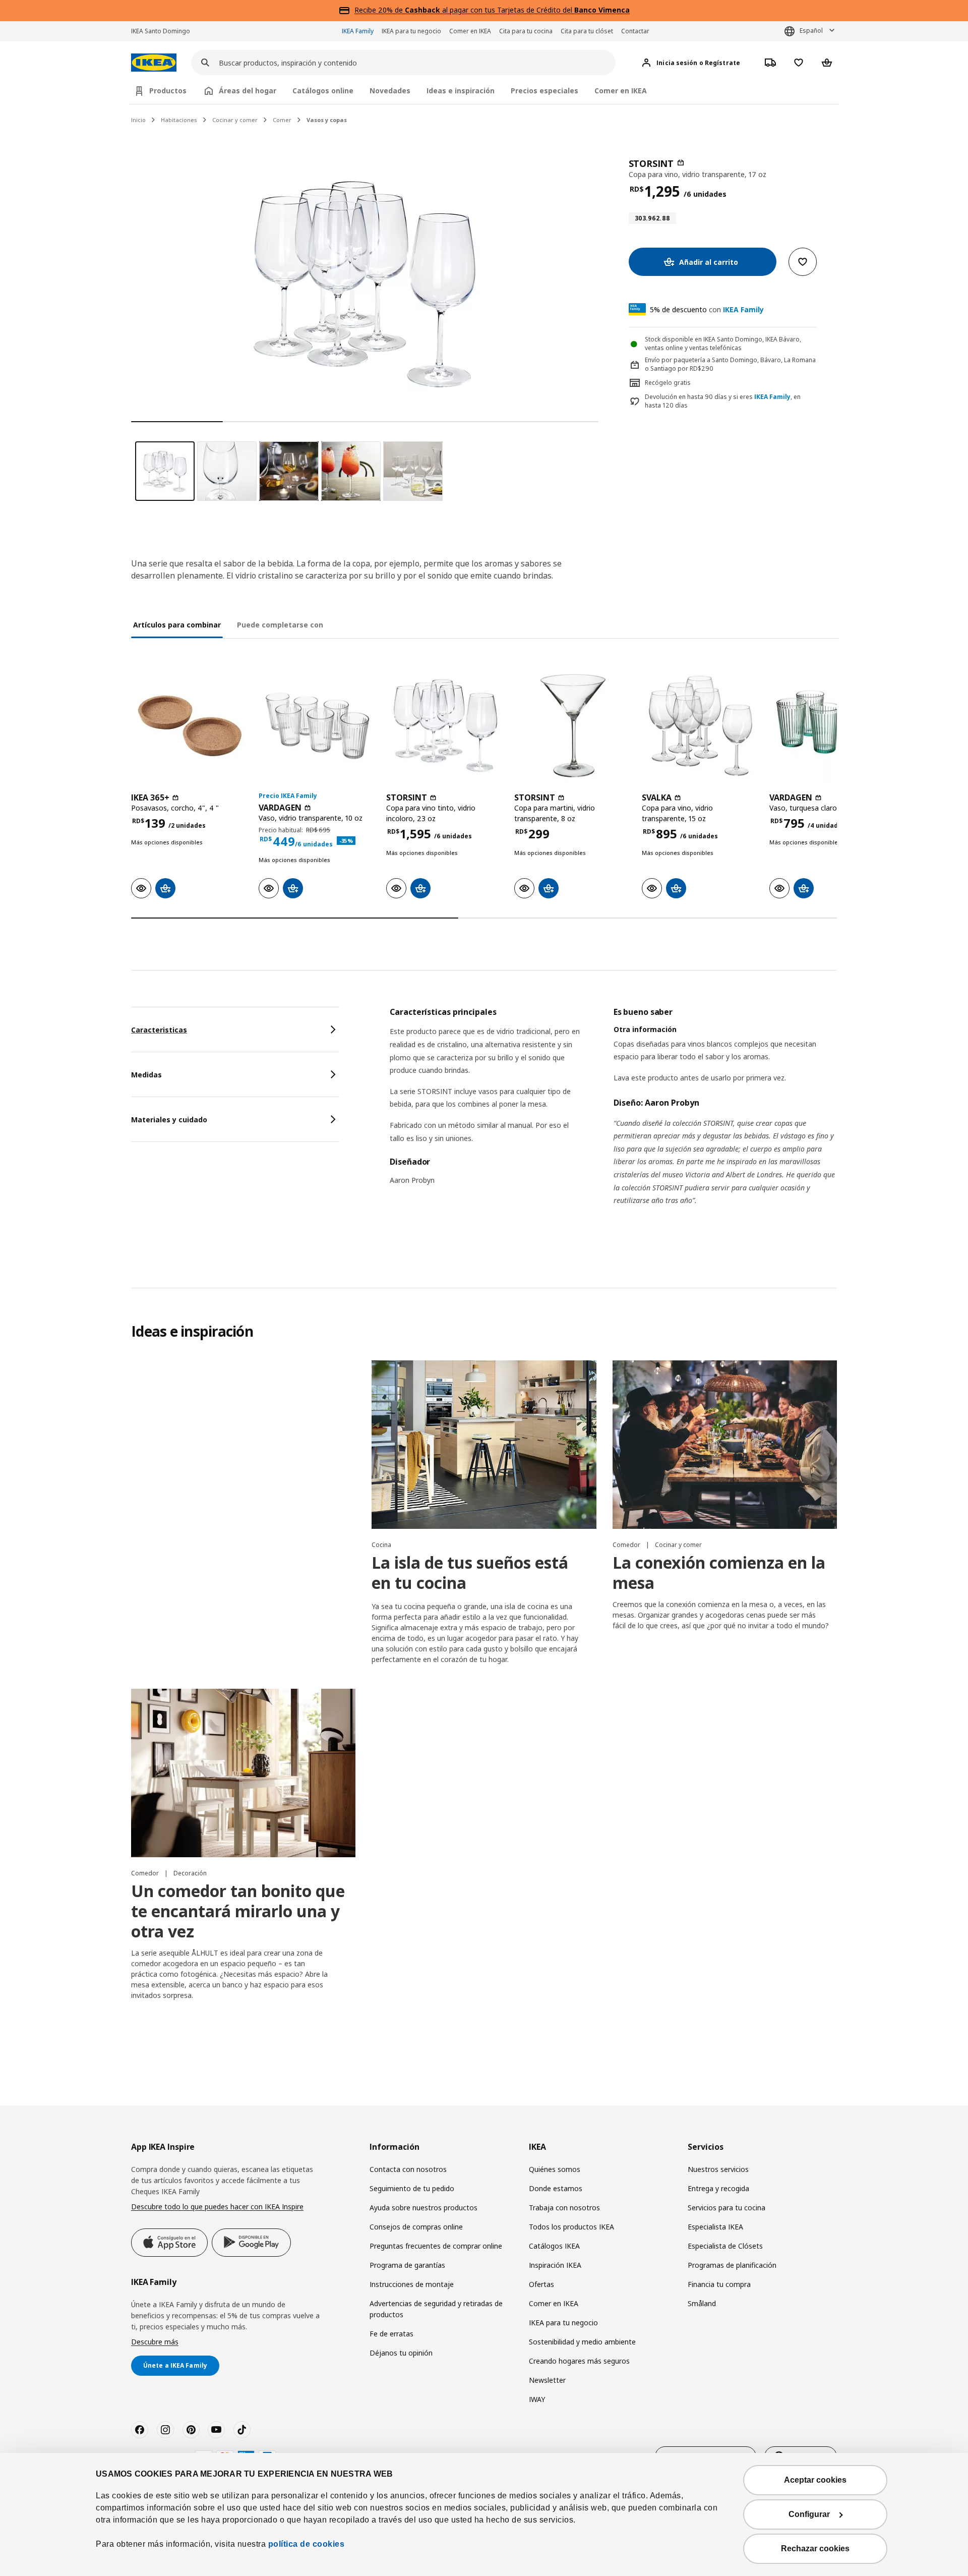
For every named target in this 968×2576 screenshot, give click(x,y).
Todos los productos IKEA (571, 2227)
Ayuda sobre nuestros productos (423, 2208)
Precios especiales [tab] (544, 91)
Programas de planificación (732, 2265)
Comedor (627, 1545)
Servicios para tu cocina (727, 2208)
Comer (282, 120)
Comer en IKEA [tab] (621, 91)
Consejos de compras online (416, 2227)
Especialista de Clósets (725, 2246)
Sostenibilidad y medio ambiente (582, 2342)
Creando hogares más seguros (579, 2361)
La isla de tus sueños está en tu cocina (470, 1572)
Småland (702, 2303)
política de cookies (307, 2544)
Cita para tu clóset (587, 31)
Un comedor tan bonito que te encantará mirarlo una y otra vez (238, 1911)
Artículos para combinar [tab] (177, 625)
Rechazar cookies (815, 2549)
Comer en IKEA (470, 31)
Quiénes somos (555, 2169)
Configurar (809, 2514)
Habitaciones (179, 120)
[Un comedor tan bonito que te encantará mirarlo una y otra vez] (243, 1773)
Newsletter (547, 2380)
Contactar (635, 31)
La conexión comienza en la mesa (719, 1572)
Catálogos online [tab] (323, 91)
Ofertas (541, 2284)
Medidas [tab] (146, 1075)
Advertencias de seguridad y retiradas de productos (436, 2309)
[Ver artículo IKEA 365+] (190, 726)
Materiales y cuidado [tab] (169, 1120)
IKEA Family (358, 31)
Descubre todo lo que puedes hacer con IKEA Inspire (217, 2207)
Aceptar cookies (815, 2480)
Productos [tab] (168, 91)
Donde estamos (556, 2188)
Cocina (381, 1545)
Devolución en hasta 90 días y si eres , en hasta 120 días (723, 401)
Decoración (190, 1873)
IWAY (537, 2399)
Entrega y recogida (718, 2188)
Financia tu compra (719, 2284)
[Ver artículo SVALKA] (701, 726)
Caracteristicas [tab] (159, 1030)
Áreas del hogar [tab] (248, 91)
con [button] (707, 309)
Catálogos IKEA (554, 2246)
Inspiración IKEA (555, 2265)
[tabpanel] (613, 1119)
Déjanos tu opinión (401, 2353)
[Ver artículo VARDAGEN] (317, 726)
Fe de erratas (391, 2334)
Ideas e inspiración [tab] (461, 91)
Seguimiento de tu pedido (412, 2188)
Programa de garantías (407, 2265)
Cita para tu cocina (526, 31)
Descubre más (155, 2342)
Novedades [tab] (390, 91)
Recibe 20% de (380, 10)
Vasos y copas (327, 120)
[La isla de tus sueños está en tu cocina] (484, 1445)
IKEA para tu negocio (411, 31)
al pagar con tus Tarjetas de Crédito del (517, 10)
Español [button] (811, 31)
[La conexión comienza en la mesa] (725, 1445)
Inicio (138, 120)
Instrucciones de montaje (412, 2284)
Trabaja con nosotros (564, 2208)
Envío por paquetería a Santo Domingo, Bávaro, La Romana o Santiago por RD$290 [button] (730, 364)
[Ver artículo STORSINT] (445, 726)
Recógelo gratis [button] (668, 383)
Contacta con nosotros (408, 2169)
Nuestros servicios (718, 2169)
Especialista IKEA (715, 2227)
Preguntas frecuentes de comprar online (436, 2246)
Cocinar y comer (235, 120)
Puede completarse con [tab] (280, 625)
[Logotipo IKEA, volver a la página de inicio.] (154, 63)
